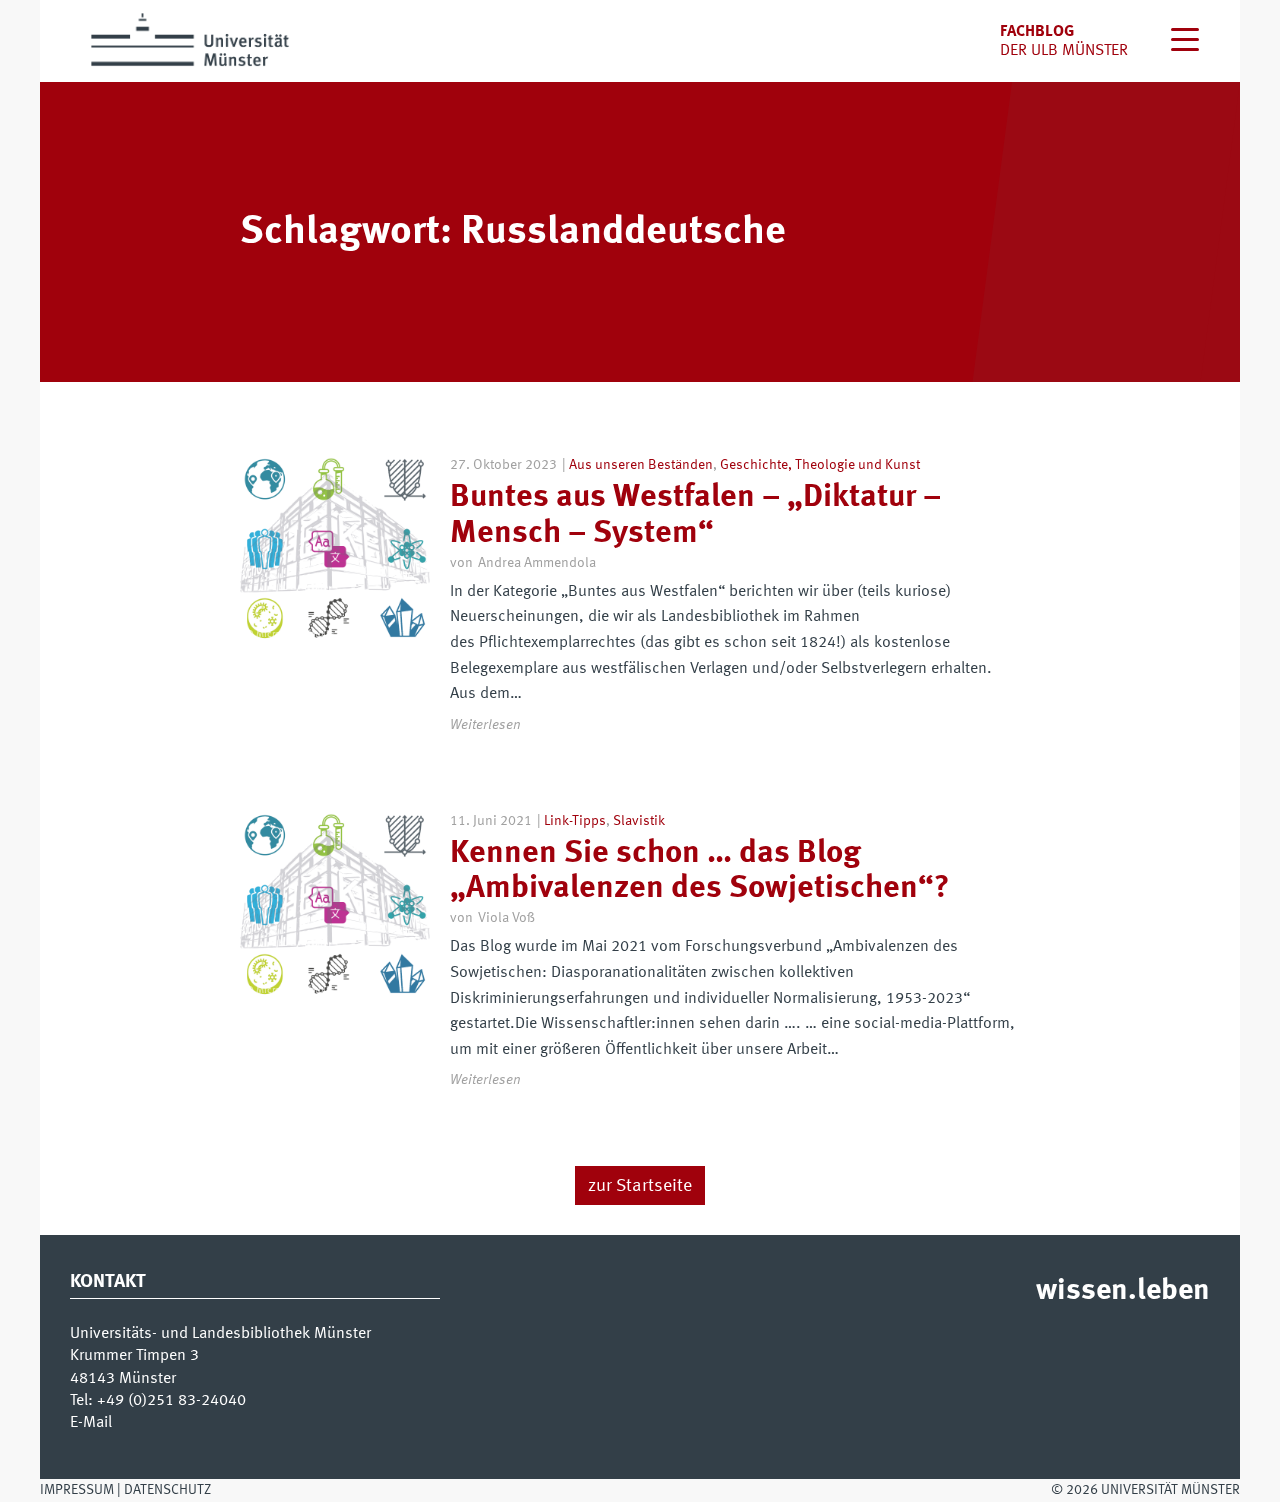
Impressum (77, 1490)
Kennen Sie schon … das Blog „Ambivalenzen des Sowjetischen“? (699, 871)
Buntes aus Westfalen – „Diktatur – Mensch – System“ (695, 515)
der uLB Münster (1064, 51)
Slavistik (639, 821)
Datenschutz (167, 1490)
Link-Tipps (575, 821)
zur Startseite (640, 1186)
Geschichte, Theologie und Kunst (820, 465)
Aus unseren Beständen (641, 465)
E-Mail (91, 1423)
